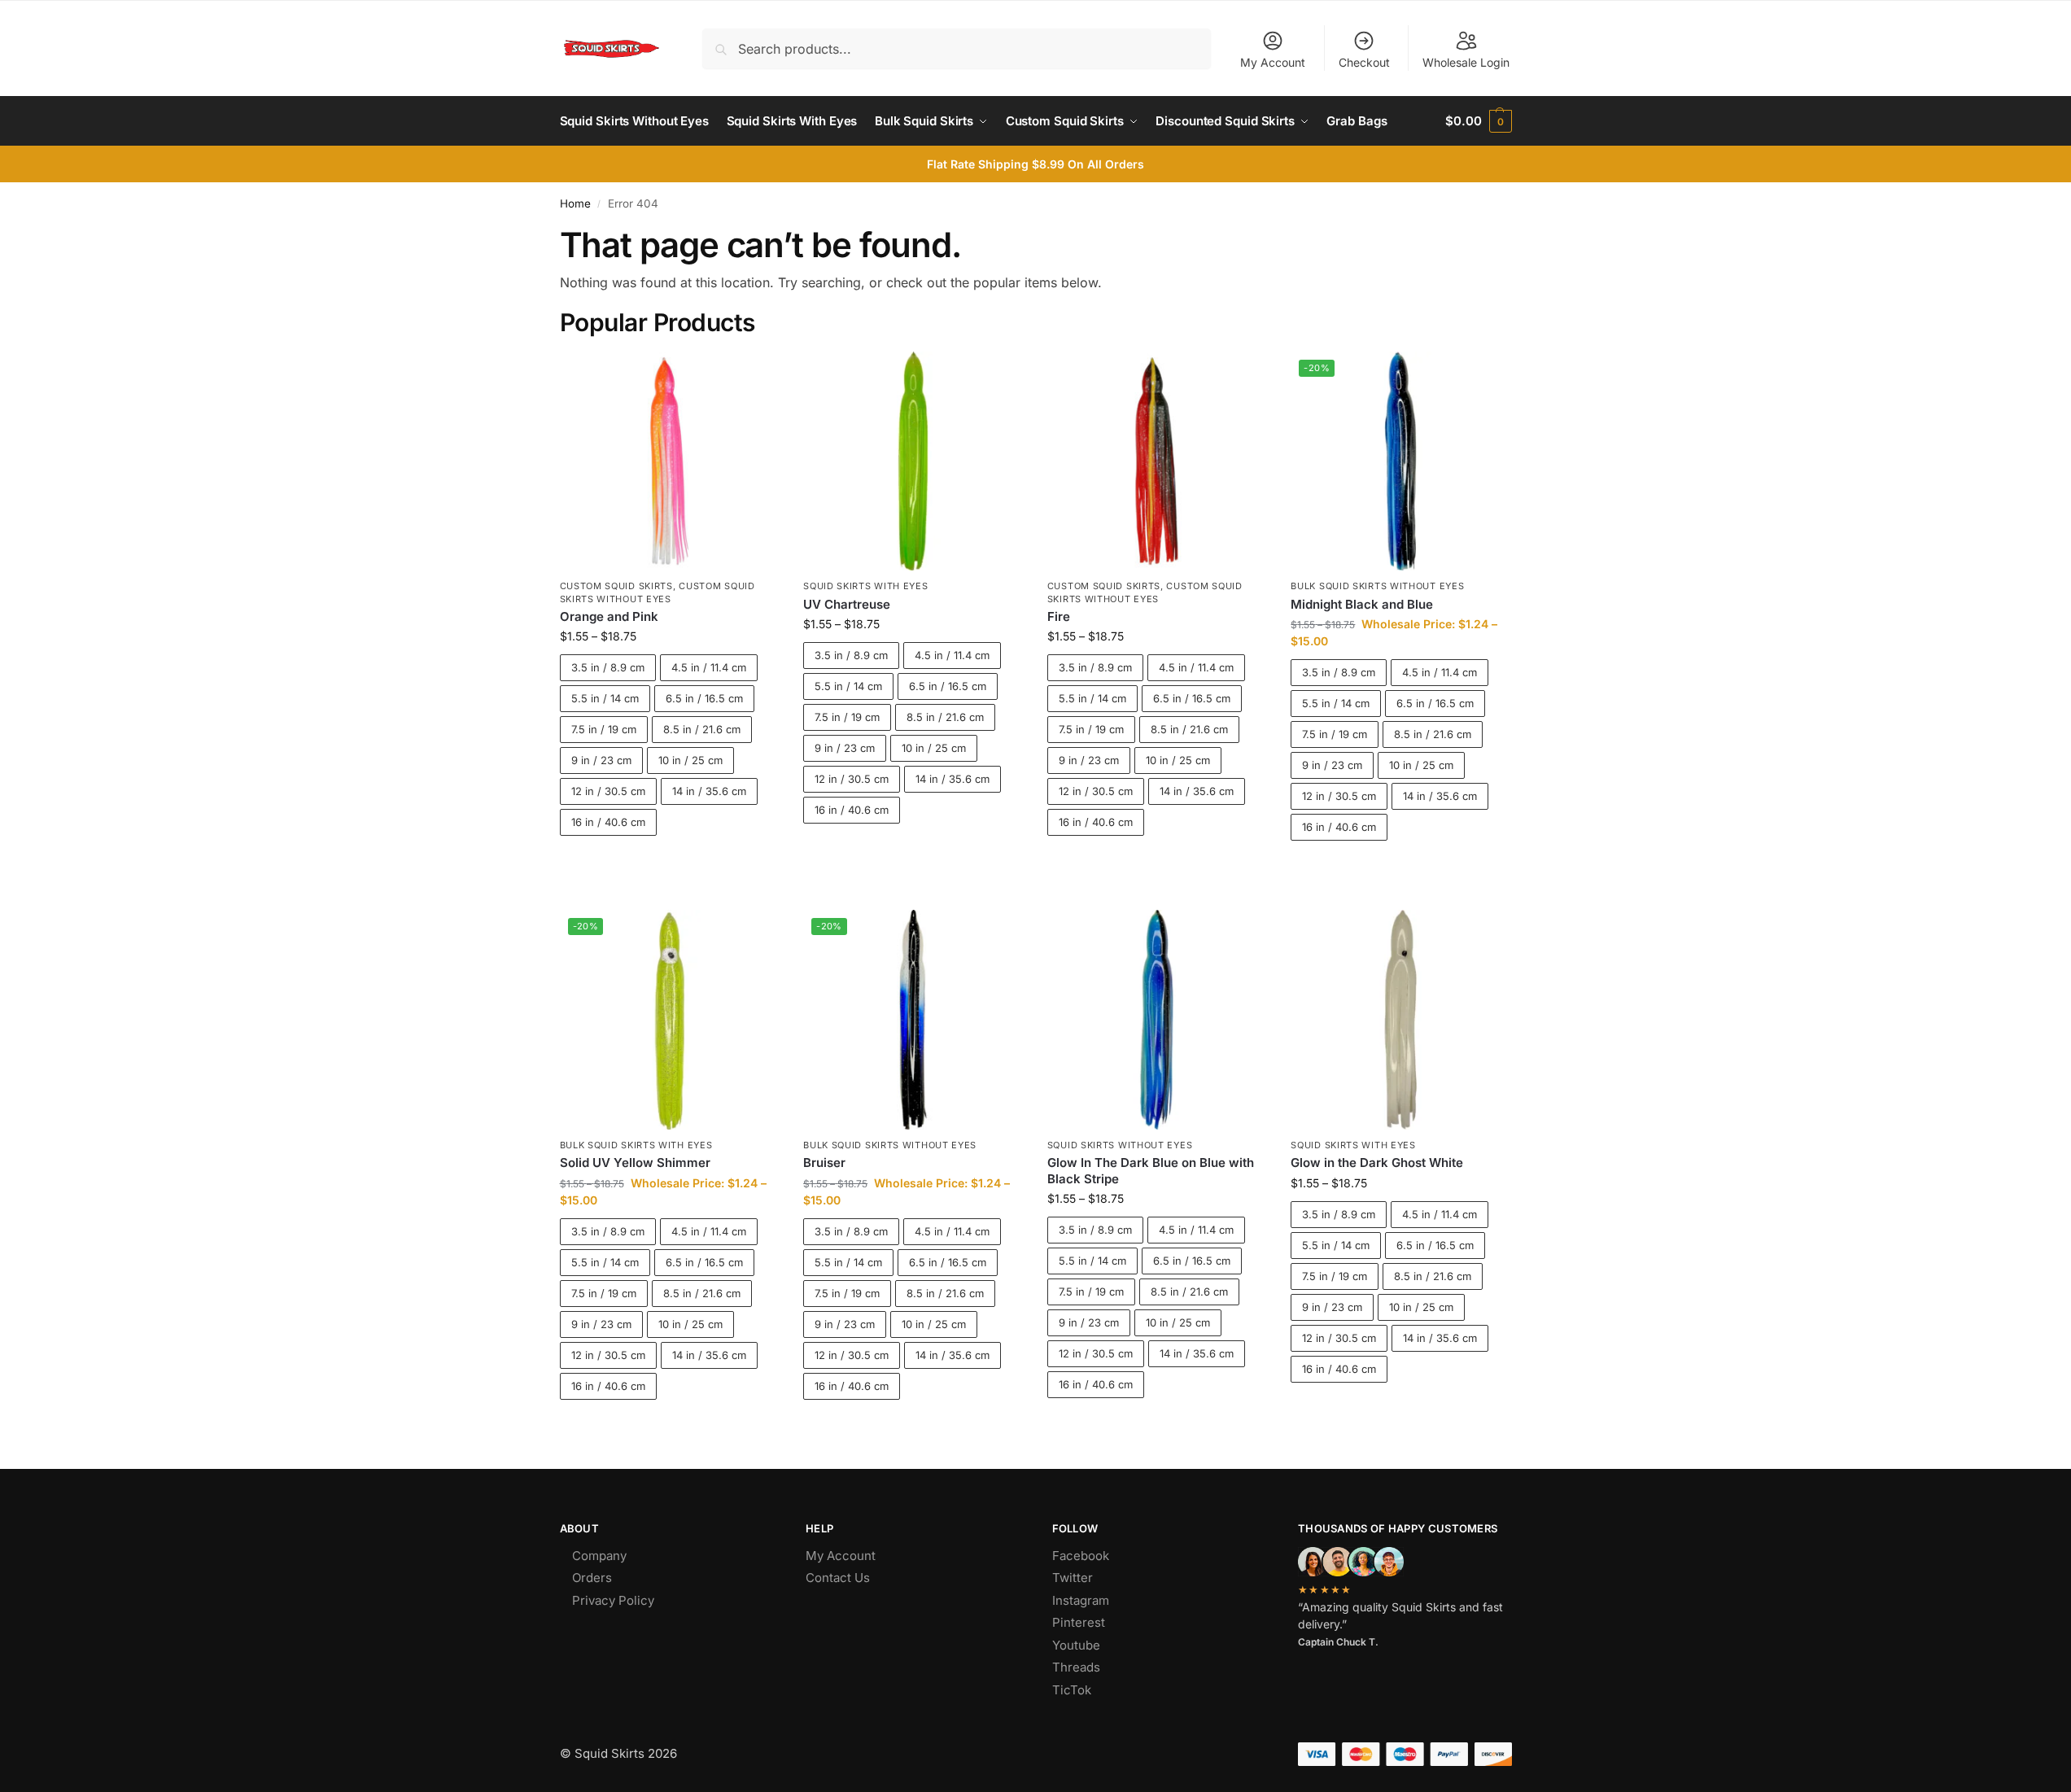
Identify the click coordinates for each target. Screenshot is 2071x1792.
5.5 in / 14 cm (605, 698)
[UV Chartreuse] (913, 461)
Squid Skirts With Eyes (865, 586)
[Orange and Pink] (670, 461)
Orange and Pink (609, 616)
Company (599, 1556)
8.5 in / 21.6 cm (702, 729)
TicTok (1072, 1690)
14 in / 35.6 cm (709, 791)
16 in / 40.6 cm (608, 822)
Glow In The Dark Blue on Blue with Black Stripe (1151, 1171)
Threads (1076, 1667)
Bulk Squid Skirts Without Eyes (1377, 586)
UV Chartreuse (847, 604)
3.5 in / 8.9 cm (608, 667)
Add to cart (669, 864)
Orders (592, 1578)
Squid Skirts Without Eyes (1120, 1145)
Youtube (1076, 1645)
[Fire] (1157, 461)
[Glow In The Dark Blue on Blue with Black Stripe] (1157, 1020)
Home (575, 203)
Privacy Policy (613, 1600)
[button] (1478, 121)
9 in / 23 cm (601, 760)
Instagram (1081, 1600)
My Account (1273, 62)
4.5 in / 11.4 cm (709, 667)
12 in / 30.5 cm (608, 791)
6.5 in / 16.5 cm (704, 698)
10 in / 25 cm (690, 760)
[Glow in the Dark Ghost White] (1400, 1020)
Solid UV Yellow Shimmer (635, 1163)
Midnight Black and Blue (1362, 604)
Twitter (1073, 1578)
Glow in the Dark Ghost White (1377, 1163)
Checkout (1364, 62)
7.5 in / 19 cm (604, 729)
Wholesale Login (1466, 62)
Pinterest (1079, 1622)
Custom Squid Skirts (616, 586)
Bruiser (824, 1163)
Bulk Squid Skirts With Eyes (636, 1145)
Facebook (1081, 1556)
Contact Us (838, 1578)
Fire (1059, 616)
